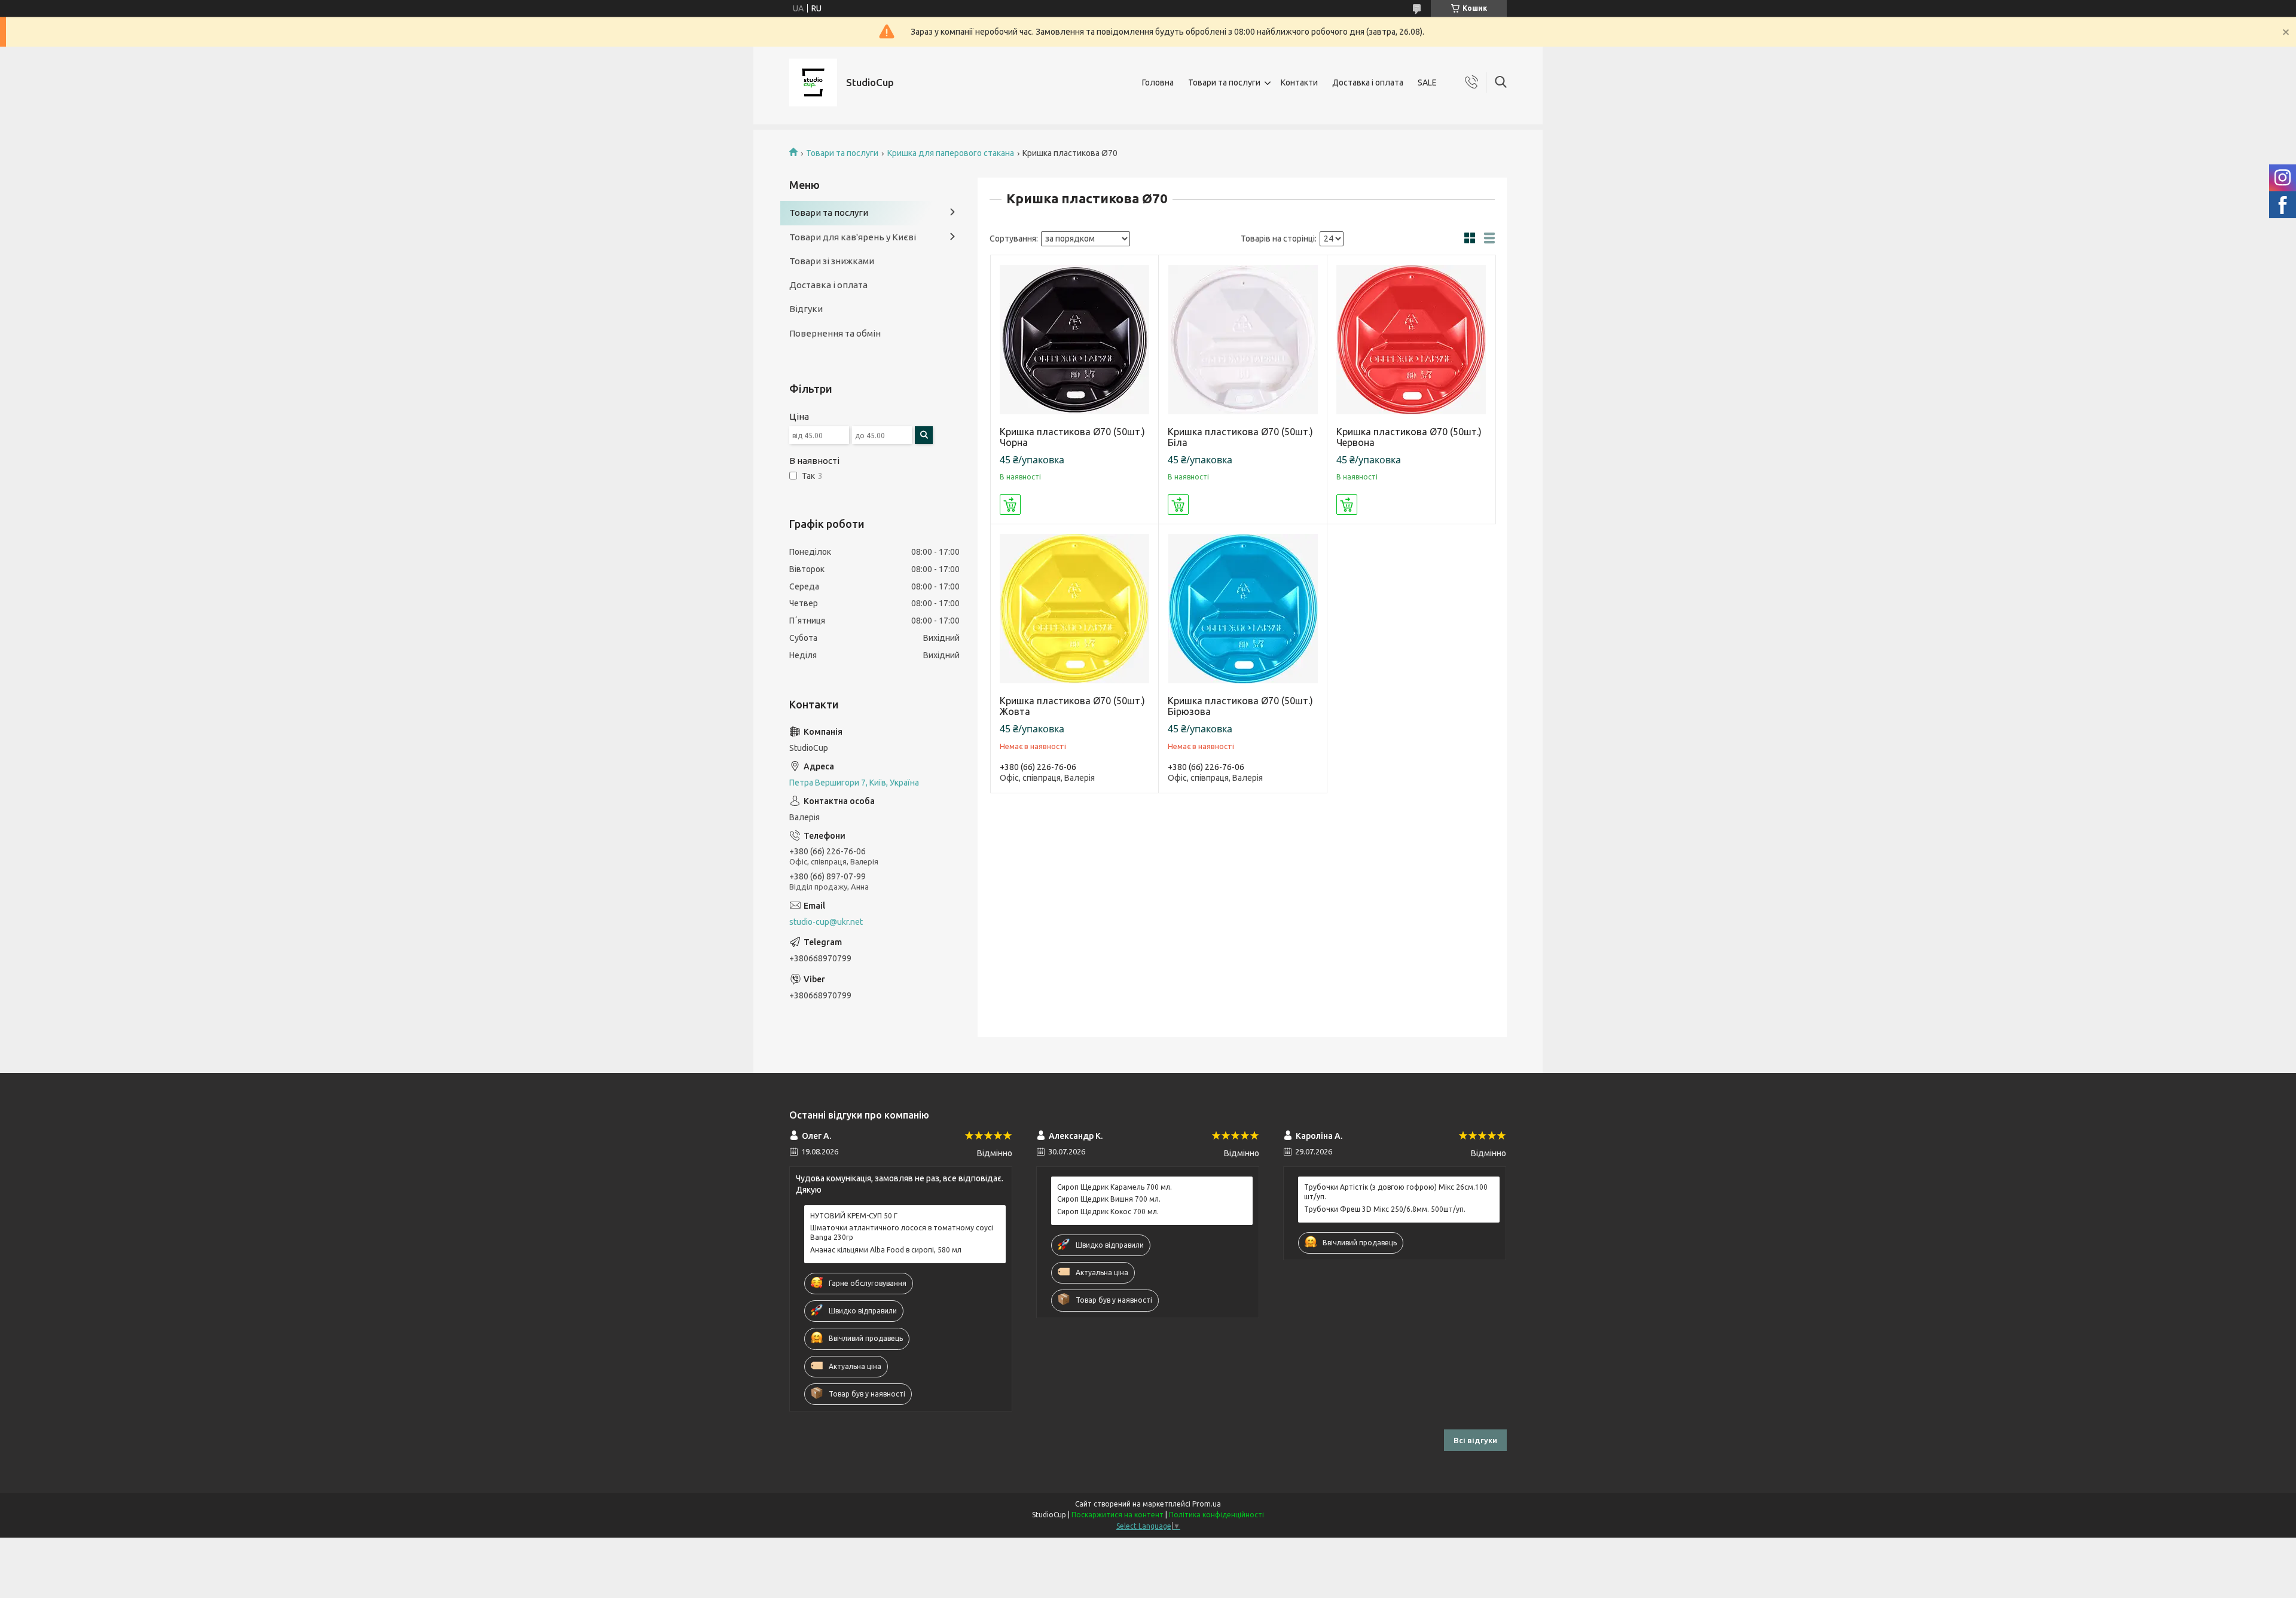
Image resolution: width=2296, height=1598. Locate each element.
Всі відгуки (1475, 1440)
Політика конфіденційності (1216, 1515)
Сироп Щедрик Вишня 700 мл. (1109, 1199)
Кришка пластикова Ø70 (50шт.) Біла (1240, 437)
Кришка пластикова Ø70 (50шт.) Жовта (1072, 706)
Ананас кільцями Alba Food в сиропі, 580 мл (886, 1250)
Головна (1158, 83)
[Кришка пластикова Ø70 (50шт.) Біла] (1243, 339)
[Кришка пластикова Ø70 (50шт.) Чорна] (1075, 339)
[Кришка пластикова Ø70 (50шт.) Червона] (1411, 339)
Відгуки (806, 309)
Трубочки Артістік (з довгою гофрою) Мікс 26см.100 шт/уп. (1396, 1192)
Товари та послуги (1224, 83)
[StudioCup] (813, 83)
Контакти (1299, 83)
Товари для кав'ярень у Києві (853, 237)
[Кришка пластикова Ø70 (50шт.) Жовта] (1075, 608)
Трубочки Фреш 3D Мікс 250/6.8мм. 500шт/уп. (1385, 1209)
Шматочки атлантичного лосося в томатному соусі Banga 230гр (902, 1232)
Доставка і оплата (1368, 83)
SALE (1427, 83)
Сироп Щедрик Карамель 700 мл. (1115, 1187)
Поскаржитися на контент (1118, 1515)
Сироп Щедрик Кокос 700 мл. (1108, 1212)
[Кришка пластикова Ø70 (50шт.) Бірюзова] (1243, 608)
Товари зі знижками (832, 261)
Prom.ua (1207, 1504)
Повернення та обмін (835, 333)
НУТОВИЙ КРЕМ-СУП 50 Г (854, 1216)
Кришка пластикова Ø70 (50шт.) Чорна (1072, 437)
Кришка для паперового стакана (951, 153)
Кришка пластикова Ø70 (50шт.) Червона (1409, 437)
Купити (1010, 505)
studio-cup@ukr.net (826, 922)
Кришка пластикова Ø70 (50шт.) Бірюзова (1240, 706)
